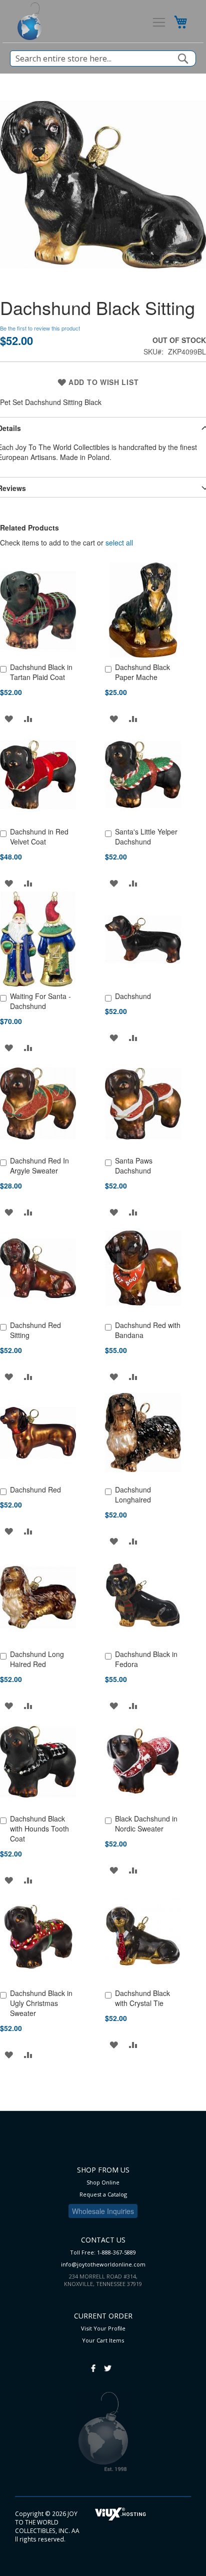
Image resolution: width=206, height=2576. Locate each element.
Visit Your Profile (103, 2328)
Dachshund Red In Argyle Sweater (39, 1165)
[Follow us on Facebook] (93, 2363)
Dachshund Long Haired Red (37, 1659)
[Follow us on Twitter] (108, 2363)
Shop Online (103, 2182)
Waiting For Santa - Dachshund (40, 1001)
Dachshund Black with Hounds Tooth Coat (39, 1828)
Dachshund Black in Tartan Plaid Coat (41, 672)
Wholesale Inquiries (103, 2211)
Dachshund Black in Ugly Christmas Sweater (41, 2003)
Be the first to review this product (40, 328)
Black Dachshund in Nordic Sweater (146, 1823)
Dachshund (133, 996)
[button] (9, 718)
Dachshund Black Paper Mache (142, 672)
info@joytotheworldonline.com (103, 2264)
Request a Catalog (103, 2194)
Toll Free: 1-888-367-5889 (103, 2252)
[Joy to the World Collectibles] (30, 21)
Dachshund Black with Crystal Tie (142, 1998)
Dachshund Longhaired (133, 1494)
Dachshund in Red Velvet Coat (39, 836)
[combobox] (103, 58)
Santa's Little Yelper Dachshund (146, 836)
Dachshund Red (35, 1489)
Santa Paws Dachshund (134, 1165)
